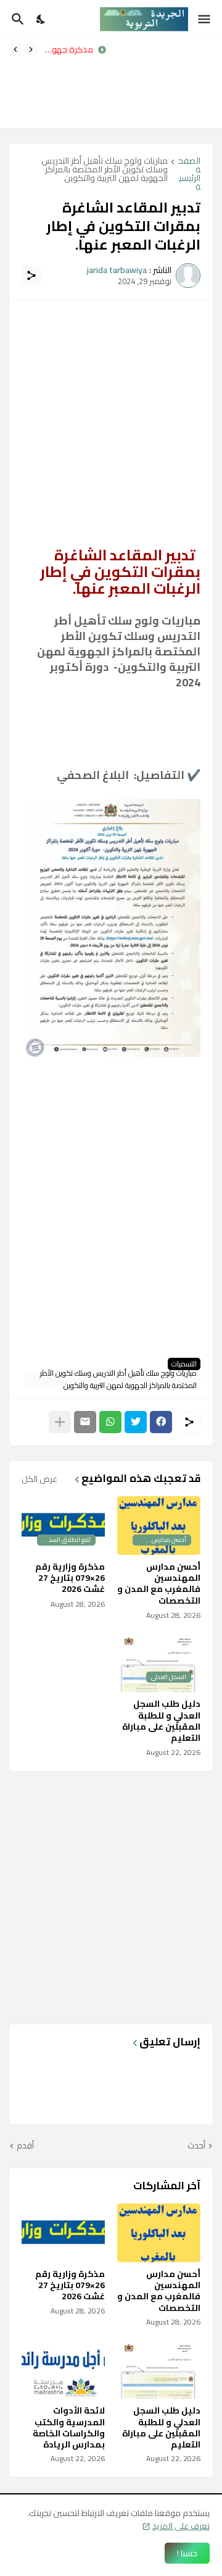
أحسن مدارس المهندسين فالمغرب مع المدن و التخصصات (159, 1584)
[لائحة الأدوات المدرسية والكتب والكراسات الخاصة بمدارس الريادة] (63, 2369)
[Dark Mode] (41, 19)
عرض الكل (39, 1479)
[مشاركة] (31, 276)
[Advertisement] (169, 84)
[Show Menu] (205, 19)
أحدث (196, 2146)
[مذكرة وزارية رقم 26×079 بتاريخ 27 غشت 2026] (63, 2233)
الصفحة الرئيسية (189, 174)
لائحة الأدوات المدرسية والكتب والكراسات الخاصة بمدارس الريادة (69, 2427)
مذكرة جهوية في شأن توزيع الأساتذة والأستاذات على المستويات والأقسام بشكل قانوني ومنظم (68, 49)
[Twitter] (136, 1422)
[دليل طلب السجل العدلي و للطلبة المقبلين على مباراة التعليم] (159, 2369)
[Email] (85, 1422)
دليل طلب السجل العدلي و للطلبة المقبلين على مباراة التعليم (161, 1721)
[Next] (15, 49)
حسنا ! (187, 2553)
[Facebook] (161, 1422)
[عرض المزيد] (60, 1422)
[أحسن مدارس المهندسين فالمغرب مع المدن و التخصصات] (159, 2233)
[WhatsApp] (110, 1422)
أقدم (25, 2146)
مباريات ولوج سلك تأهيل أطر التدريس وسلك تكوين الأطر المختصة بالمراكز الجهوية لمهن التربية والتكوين (105, 171)
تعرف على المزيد (181, 2526)
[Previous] (31, 49)
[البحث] (16, 19)
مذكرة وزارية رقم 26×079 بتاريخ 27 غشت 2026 (70, 1578)
